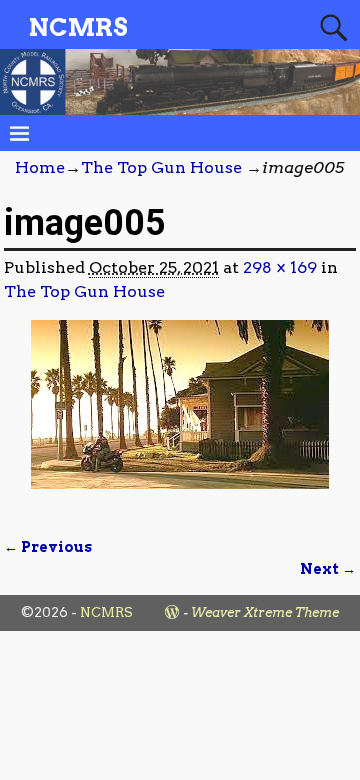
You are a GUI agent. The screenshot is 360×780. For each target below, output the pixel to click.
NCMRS (78, 27)
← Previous (48, 547)
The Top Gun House (161, 167)
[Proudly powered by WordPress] (172, 612)
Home (40, 167)
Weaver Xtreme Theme (265, 612)
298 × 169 (280, 267)
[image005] (180, 416)
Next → (328, 569)
